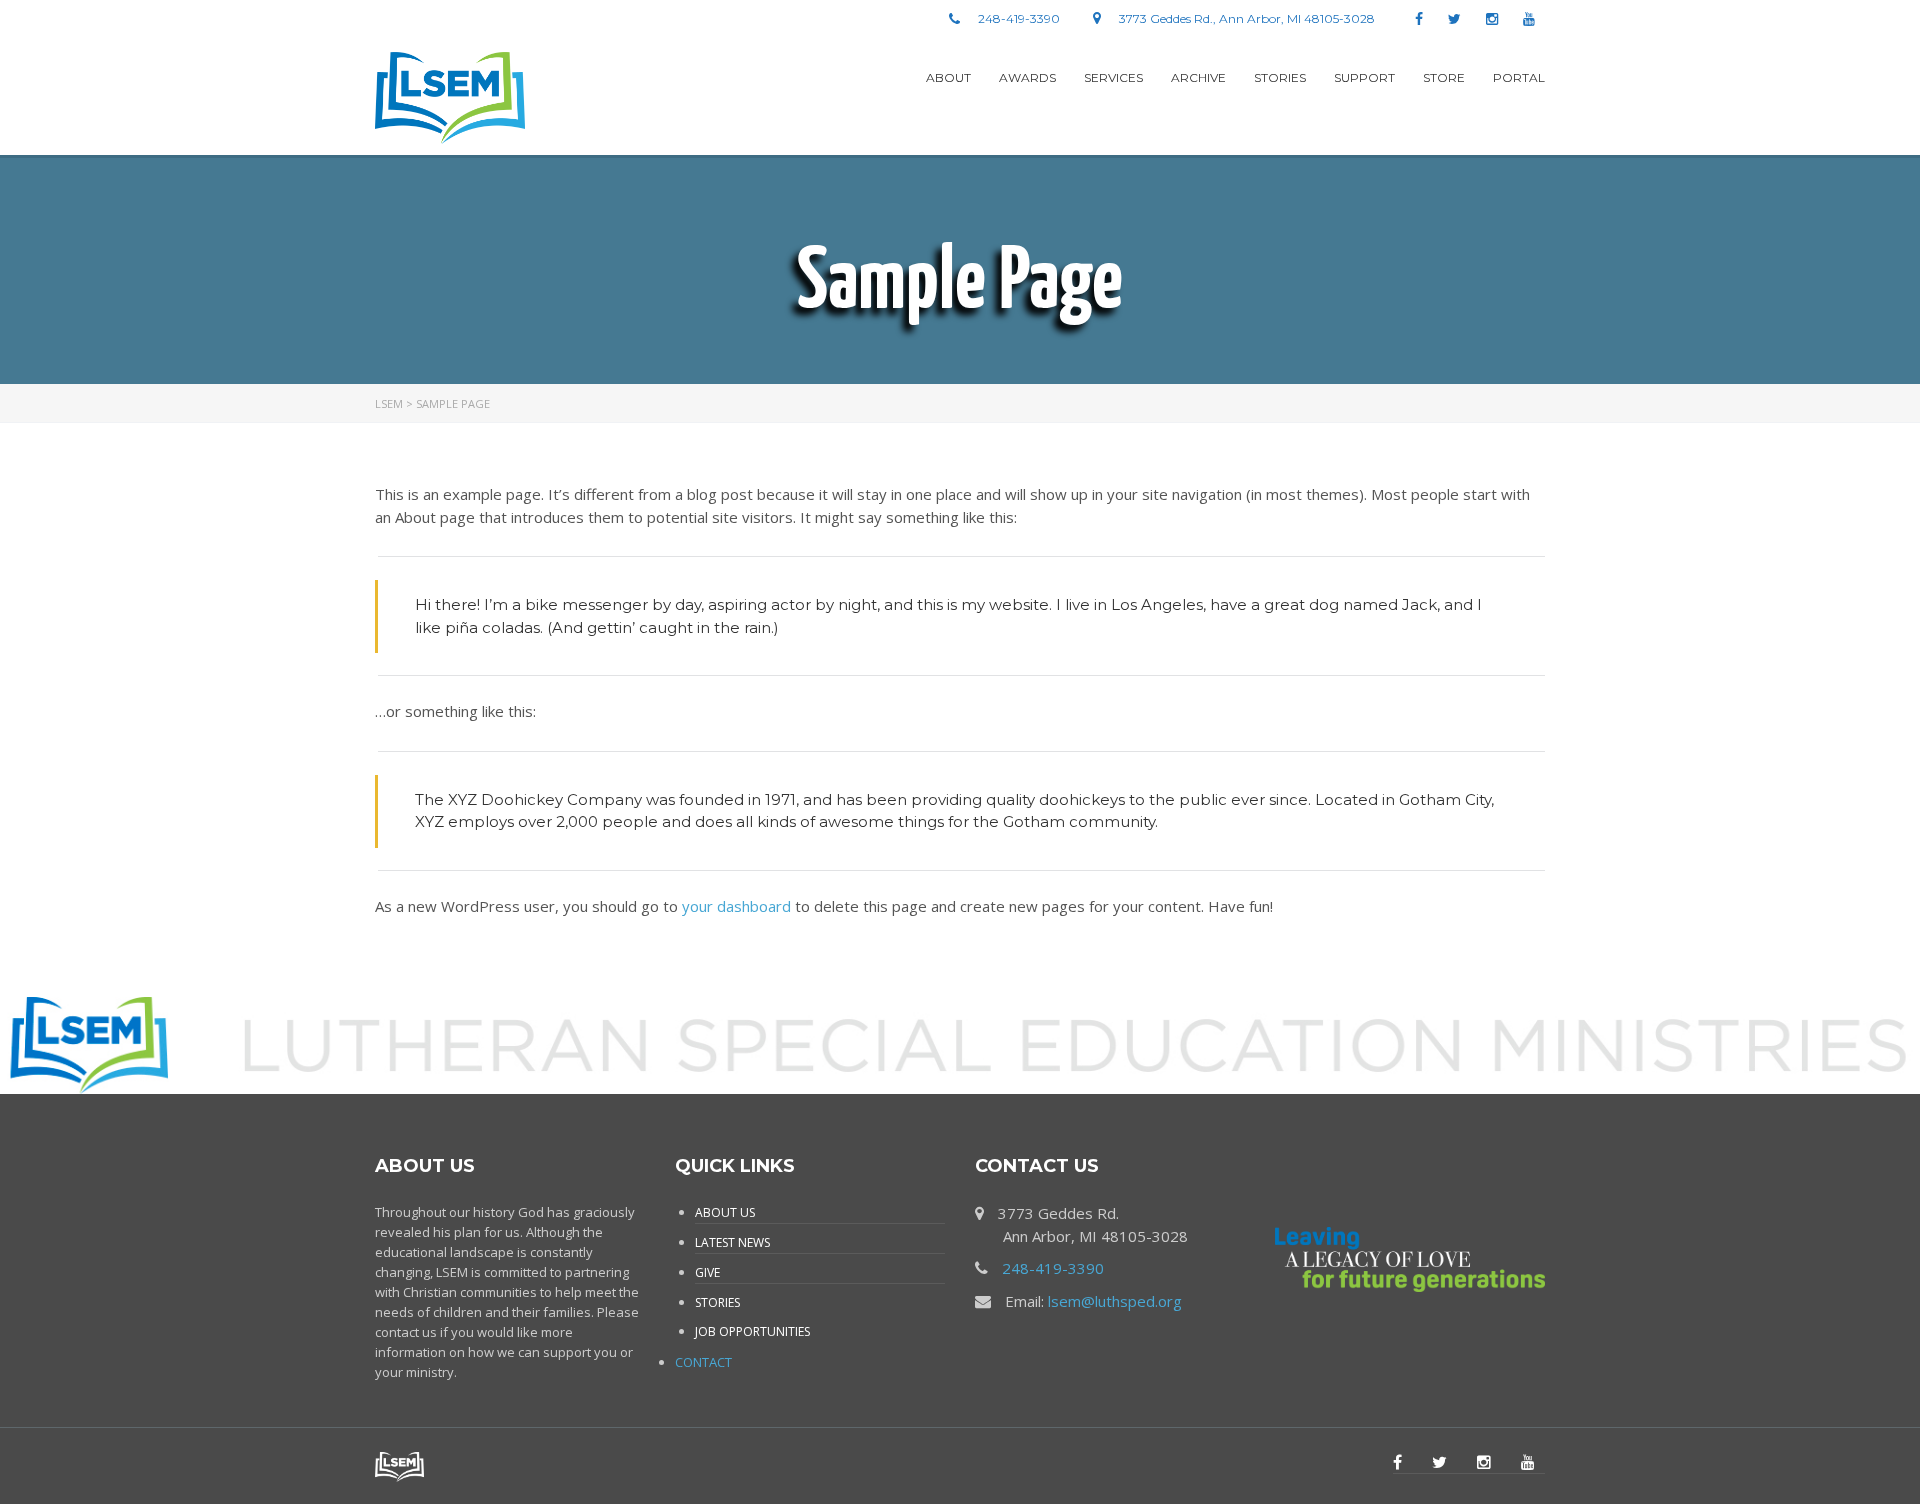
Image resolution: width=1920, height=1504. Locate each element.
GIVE (707, 1272)
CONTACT (703, 1362)
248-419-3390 (1053, 1268)
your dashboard (736, 906)
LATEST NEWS (732, 1242)
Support (1364, 77)
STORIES (717, 1302)
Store (1444, 77)
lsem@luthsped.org (1115, 1301)
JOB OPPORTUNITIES (752, 1331)
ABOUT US (725, 1212)
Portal (1519, 77)
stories (1280, 77)
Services (1113, 77)
